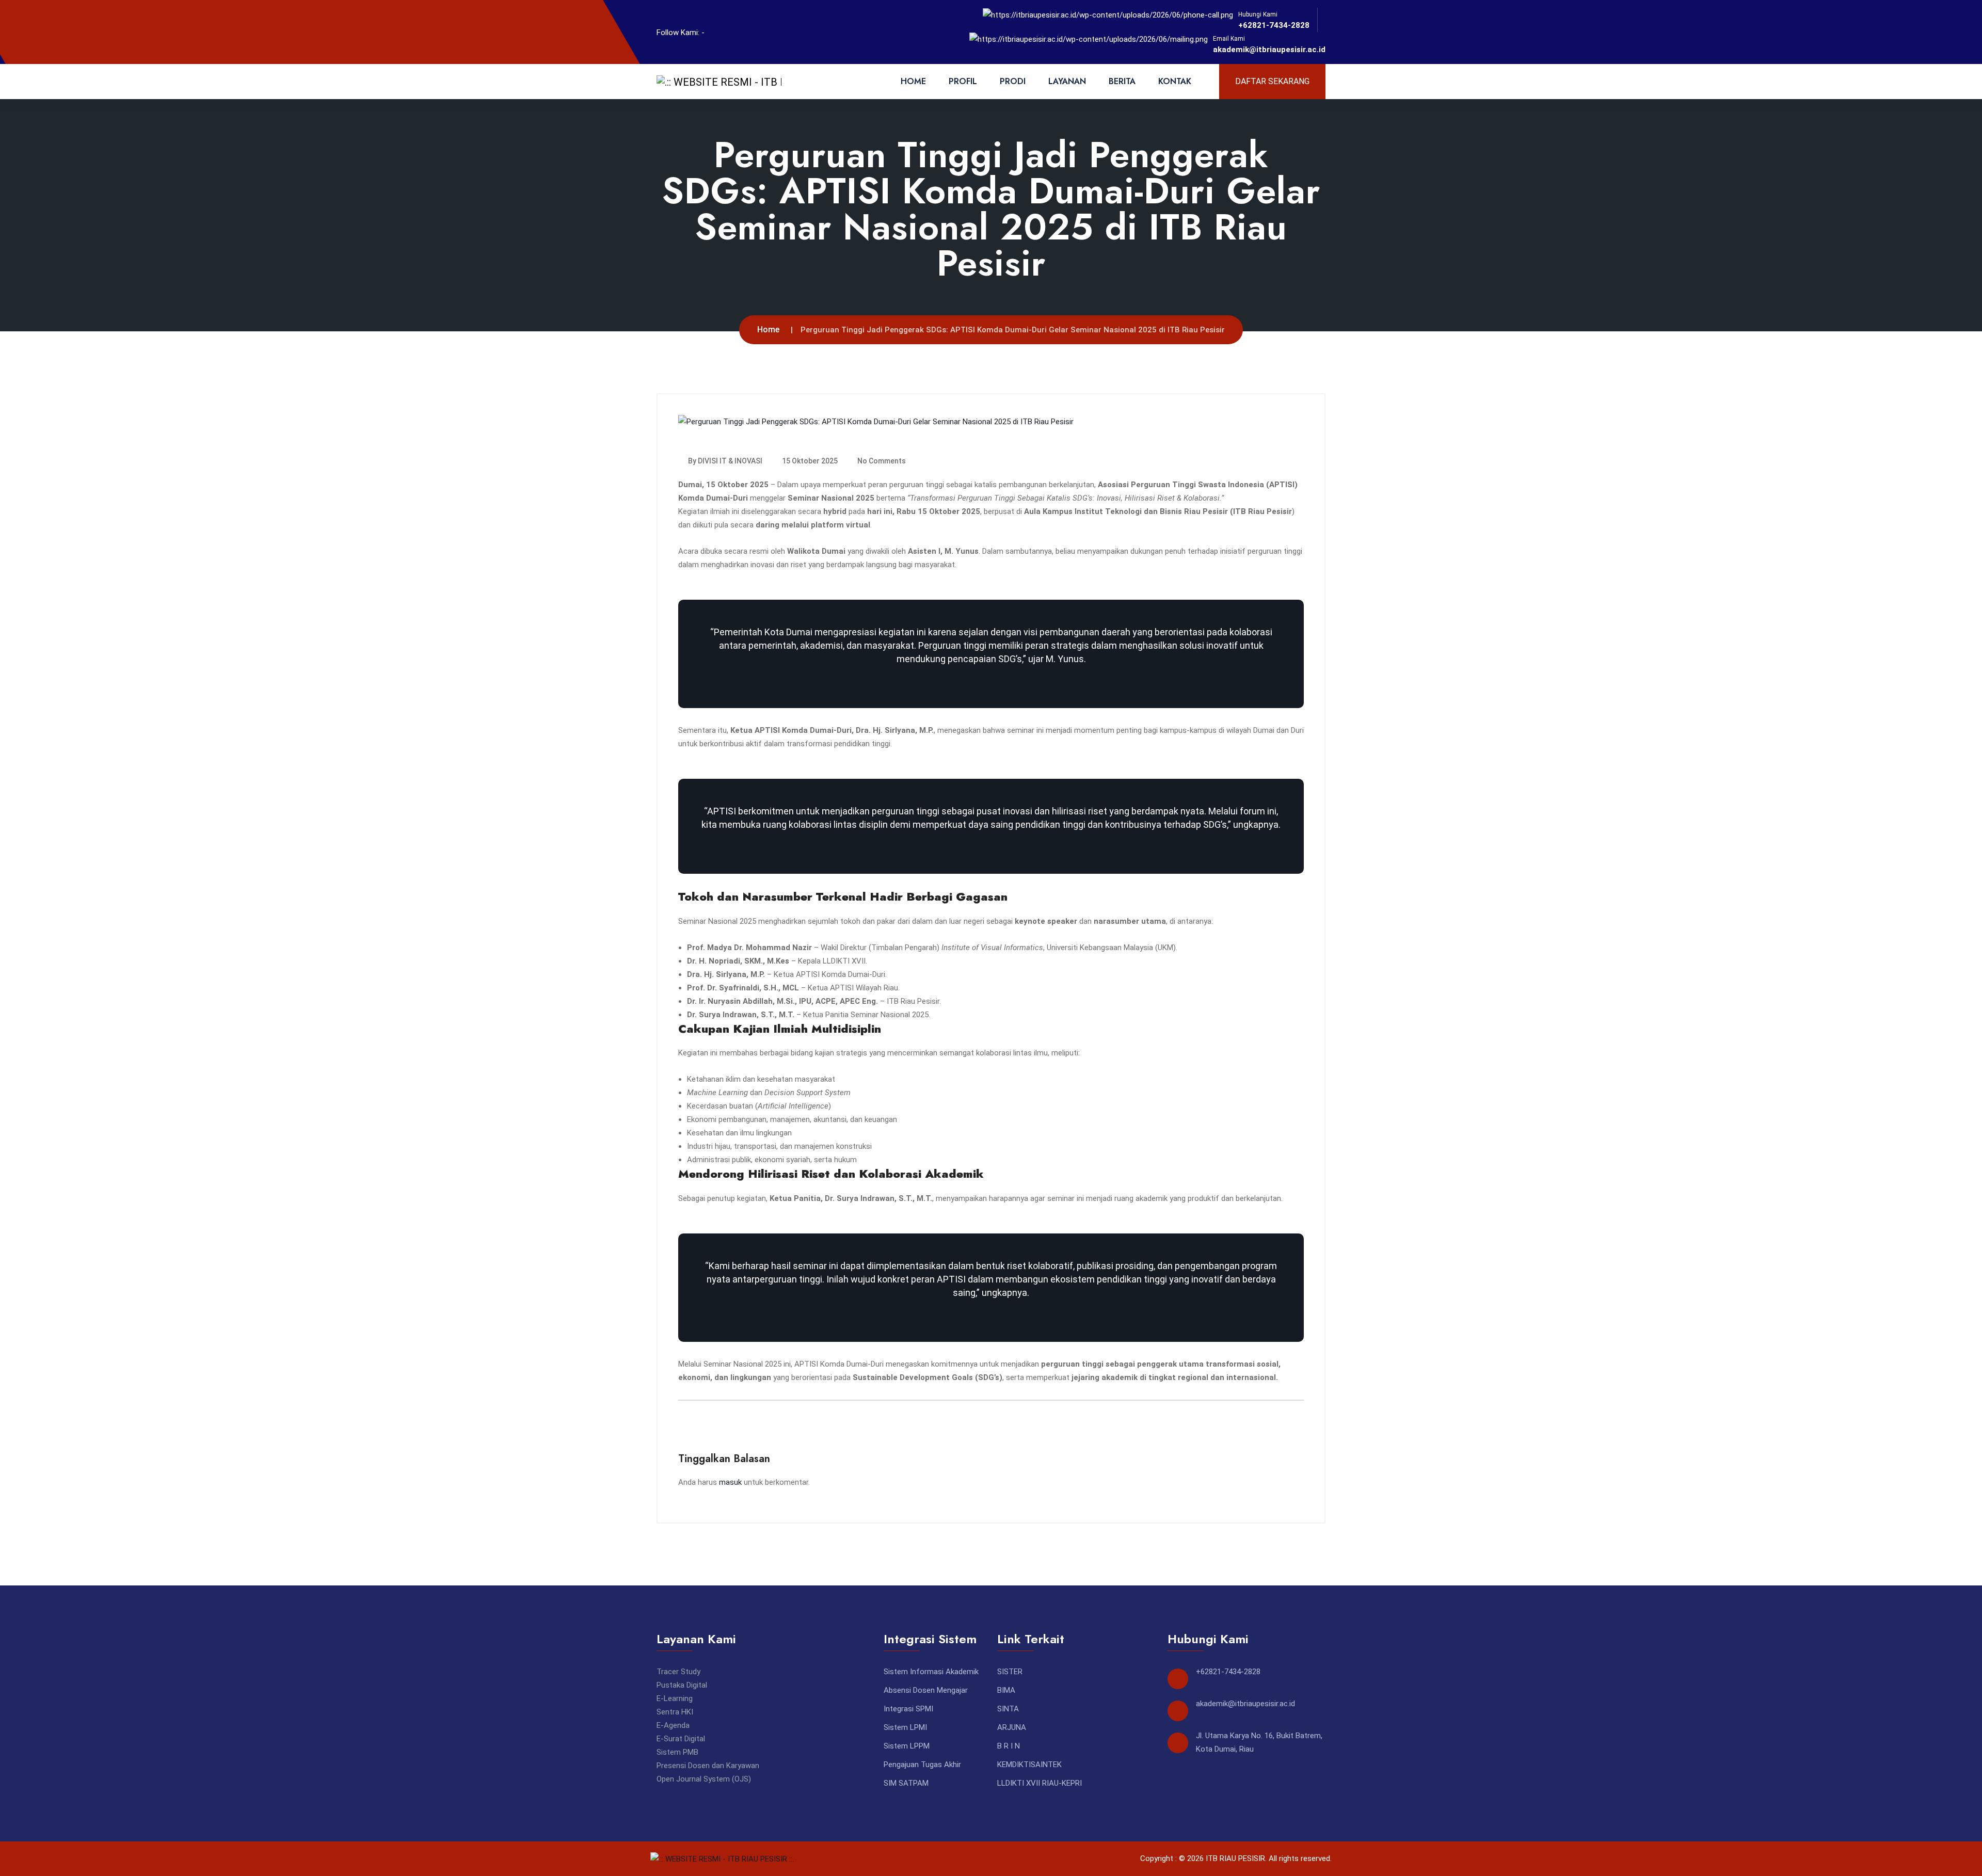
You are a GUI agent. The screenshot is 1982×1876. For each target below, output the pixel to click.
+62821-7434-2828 (1274, 25)
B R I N (1009, 1746)
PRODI (1013, 81)
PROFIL (963, 81)
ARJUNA (1012, 1727)
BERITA (1122, 81)
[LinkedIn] (735, 32)
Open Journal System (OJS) (704, 1779)
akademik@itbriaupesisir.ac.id (1269, 50)
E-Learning (675, 1698)
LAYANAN (1067, 81)
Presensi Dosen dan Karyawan (708, 1766)
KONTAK (1175, 81)
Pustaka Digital (682, 1685)
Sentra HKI (675, 1712)
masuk (730, 1482)
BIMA (1006, 1690)
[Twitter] (752, 32)
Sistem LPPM (907, 1746)
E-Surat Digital (681, 1739)
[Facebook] (718, 32)
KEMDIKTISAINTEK (1029, 1765)
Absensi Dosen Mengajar (926, 1690)
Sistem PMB (677, 1752)
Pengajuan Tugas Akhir (922, 1765)
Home (768, 330)
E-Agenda (673, 1725)
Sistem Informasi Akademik (931, 1672)
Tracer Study (678, 1672)
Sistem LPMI (905, 1727)
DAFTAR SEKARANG (1272, 81)
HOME (913, 81)
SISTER (1010, 1672)
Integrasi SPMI (908, 1709)
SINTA (1008, 1709)
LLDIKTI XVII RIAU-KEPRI (1040, 1783)
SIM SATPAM (906, 1783)
